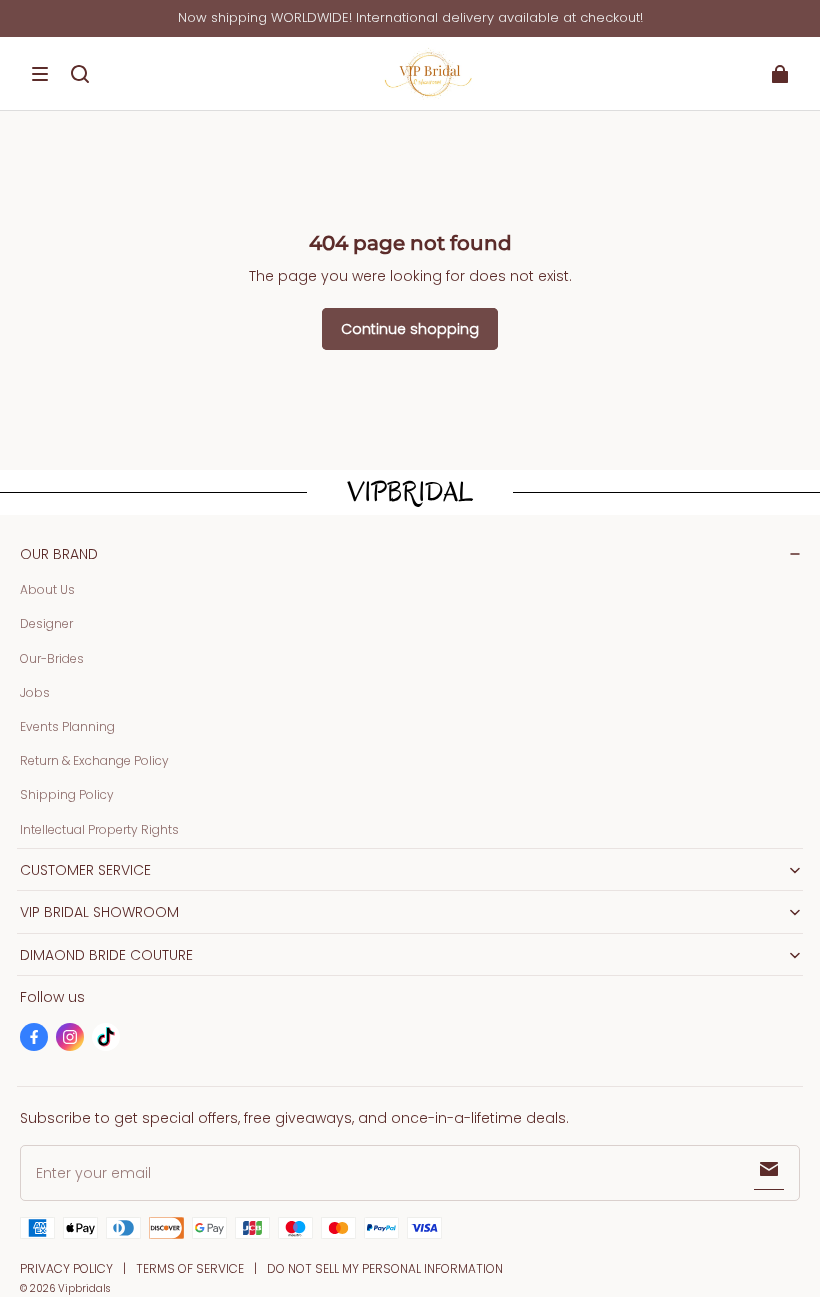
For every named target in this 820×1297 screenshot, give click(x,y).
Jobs (35, 692)
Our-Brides (52, 658)
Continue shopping (410, 329)
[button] (40, 74)
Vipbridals (84, 1288)
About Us (47, 589)
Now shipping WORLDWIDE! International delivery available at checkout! (410, 17)
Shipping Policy (67, 794)
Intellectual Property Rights (99, 829)
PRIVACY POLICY (66, 1268)
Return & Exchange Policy (94, 760)
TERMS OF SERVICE (190, 1268)
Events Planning (67, 726)
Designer (46, 623)
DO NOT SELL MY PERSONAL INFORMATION (385, 1268)
